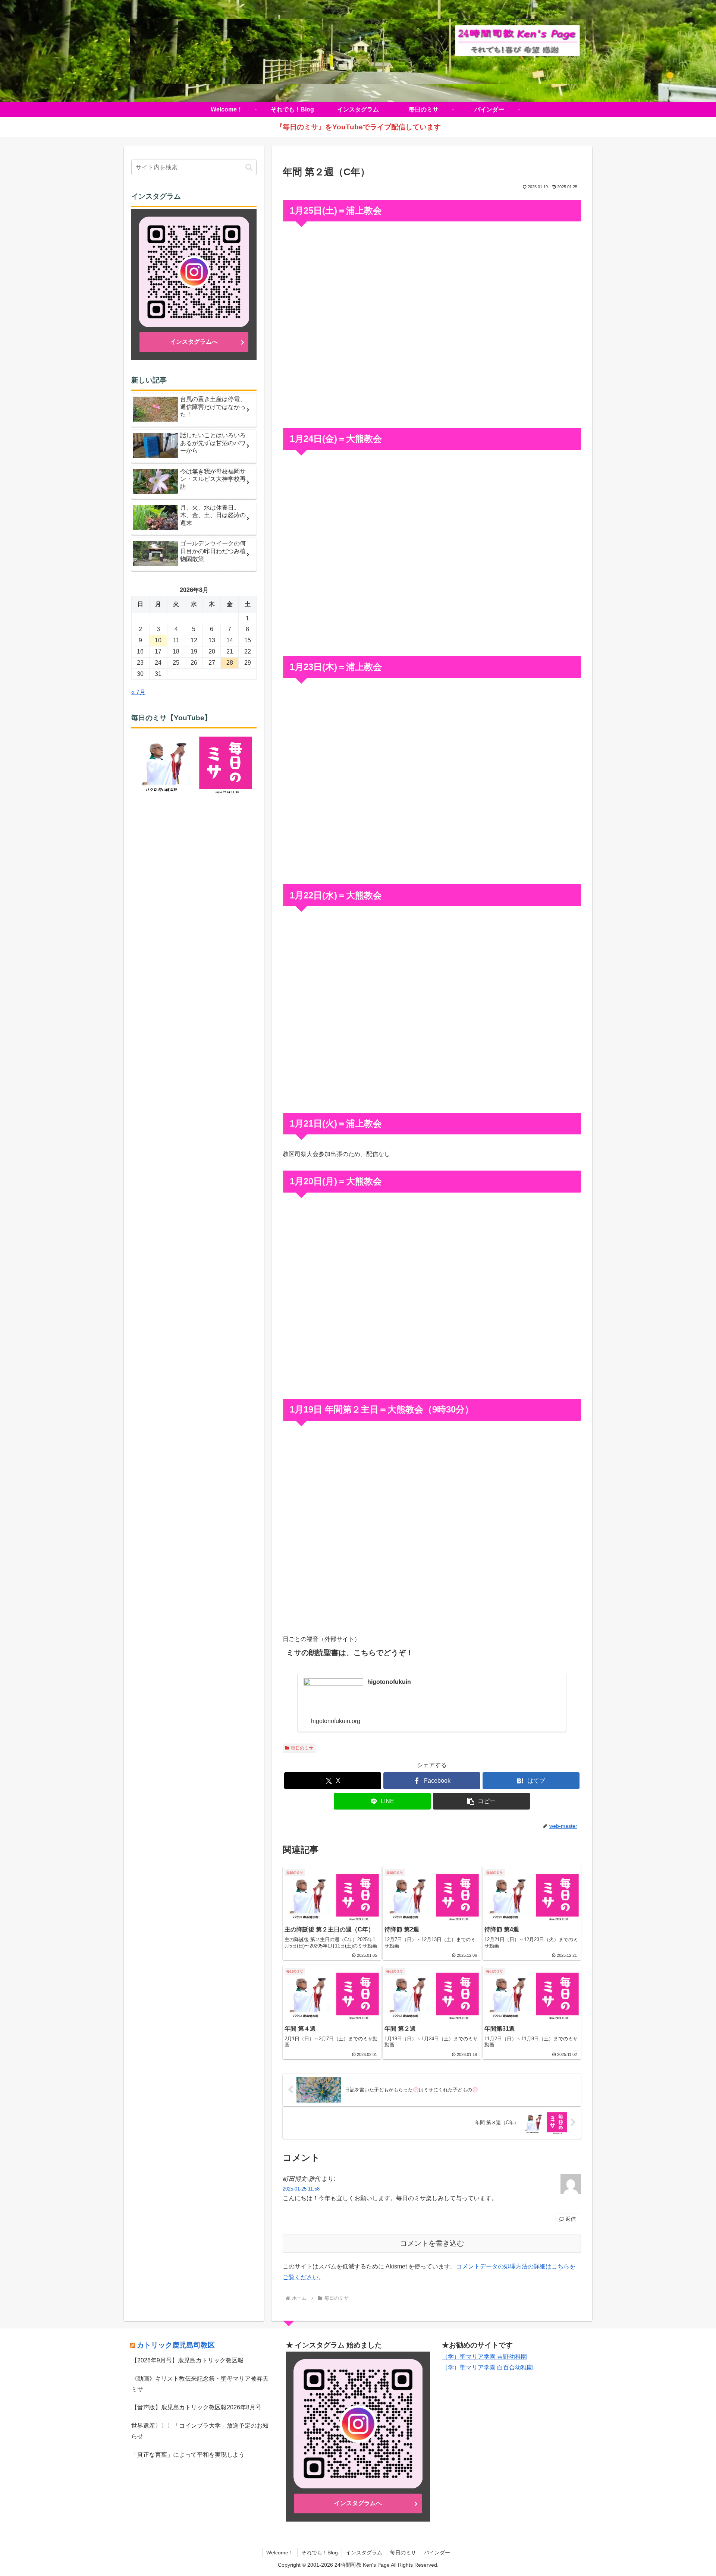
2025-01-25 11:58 (301, 2189)
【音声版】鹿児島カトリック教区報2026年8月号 (196, 2407)
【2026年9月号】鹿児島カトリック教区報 (187, 2360)
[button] (481, 1801)
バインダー (437, 2553)
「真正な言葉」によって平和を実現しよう (188, 2455)
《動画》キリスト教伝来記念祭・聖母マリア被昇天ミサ (200, 2384)
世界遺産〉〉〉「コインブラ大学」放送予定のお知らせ (200, 2431)
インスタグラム (364, 2553)
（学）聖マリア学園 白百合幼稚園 (487, 2367)
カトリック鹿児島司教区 (176, 2345)
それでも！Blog (320, 2553)
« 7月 (138, 692)
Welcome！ (280, 2553)
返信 (571, 2219)
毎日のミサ (302, 1748)
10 (158, 640)
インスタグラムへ (194, 342)
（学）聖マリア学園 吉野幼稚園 (484, 2357)
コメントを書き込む (432, 2243)
